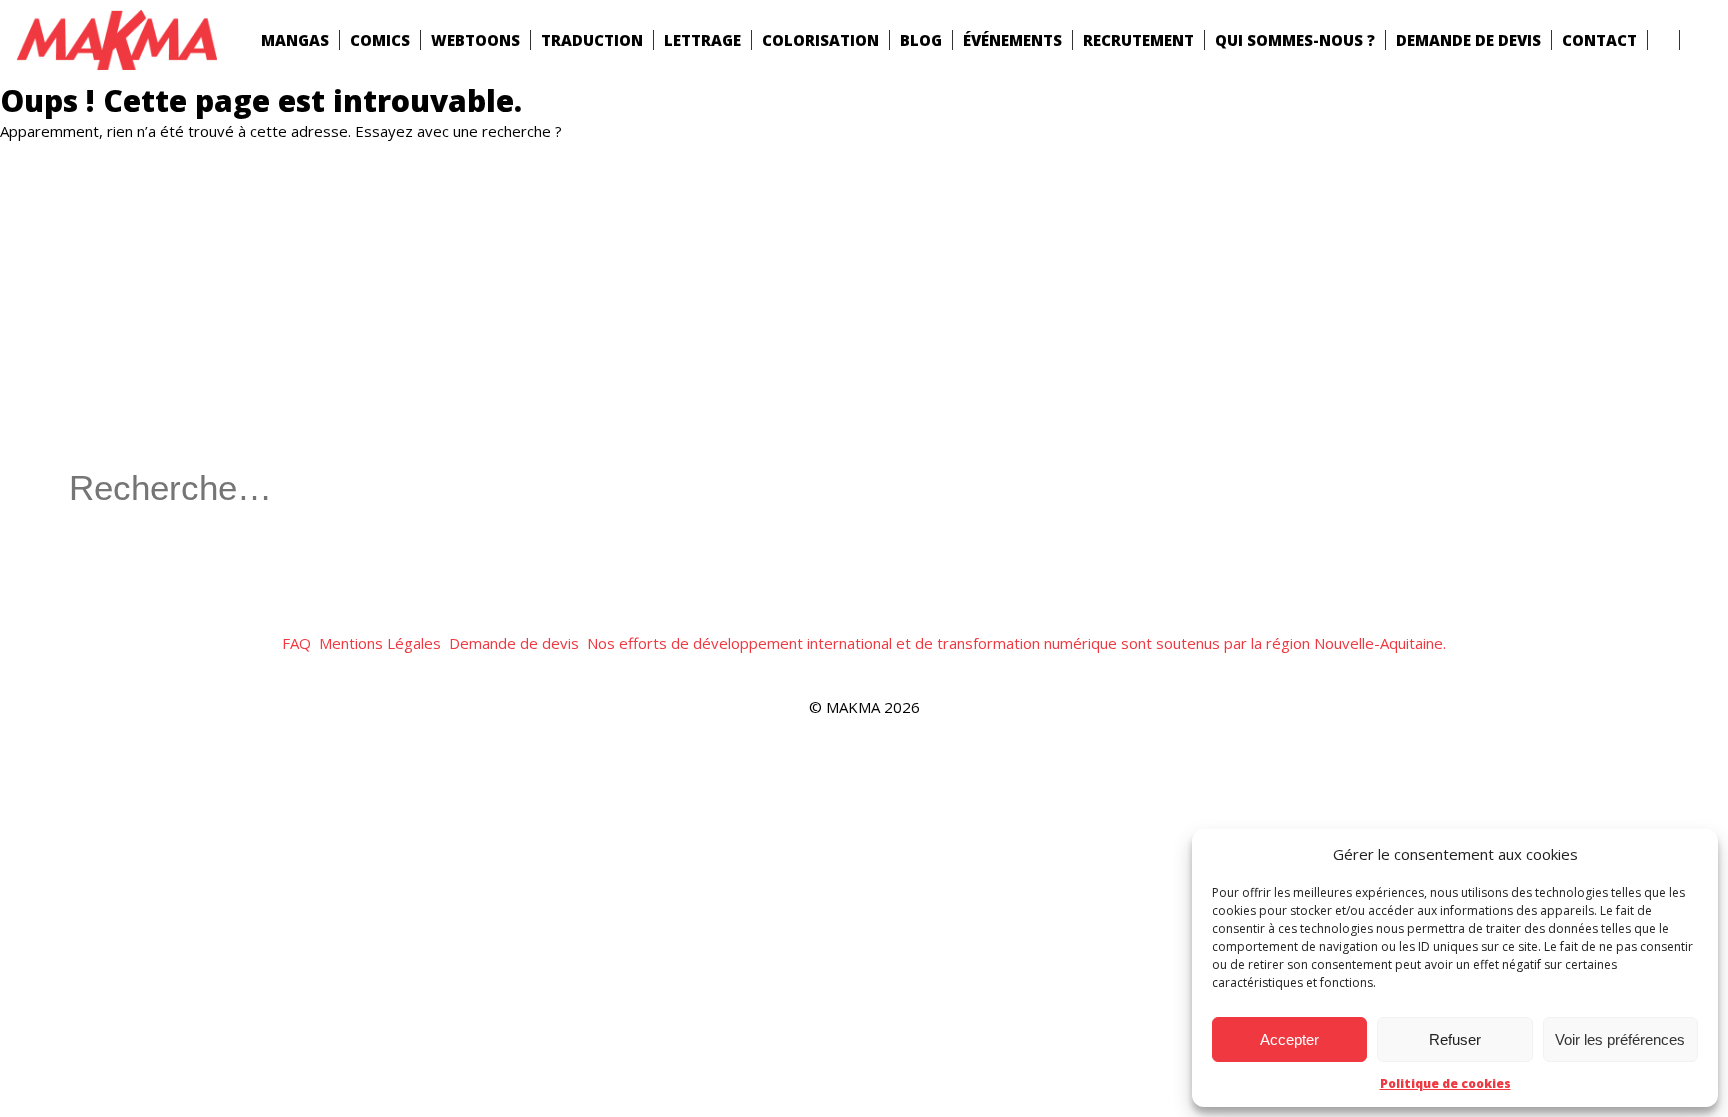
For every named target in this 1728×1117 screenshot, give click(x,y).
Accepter (1289, 1039)
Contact (1599, 40)
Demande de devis (1468, 40)
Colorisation (820, 40)
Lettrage (702, 40)
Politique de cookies (1445, 1083)
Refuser (1455, 1039)
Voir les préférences (1620, 1039)
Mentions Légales (380, 643)
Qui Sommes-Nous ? (1295, 40)
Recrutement (1138, 40)
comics (380, 40)
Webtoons (475, 40)
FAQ (296, 643)
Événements (1012, 40)
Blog (921, 40)
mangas (295, 40)
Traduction (592, 40)
